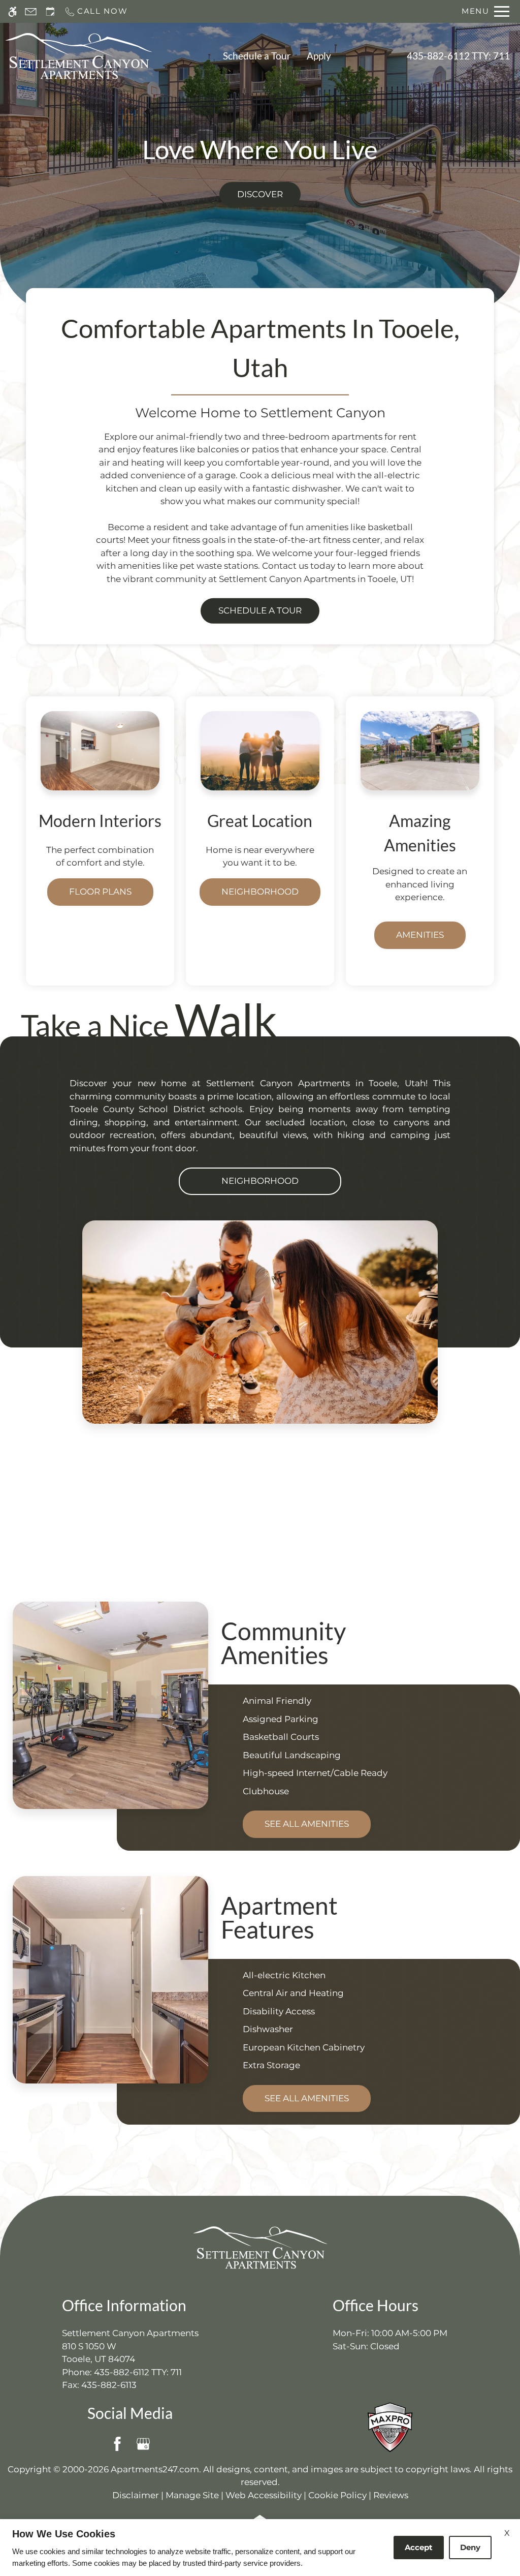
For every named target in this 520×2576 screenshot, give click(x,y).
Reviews (391, 2495)
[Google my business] (143, 2444)
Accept (419, 2547)
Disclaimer (136, 2495)
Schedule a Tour (257, 56)
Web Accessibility (264, 2495)
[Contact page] (31, 11)
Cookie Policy (337, 2495)
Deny (470, 2547)
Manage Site (192, 2495)
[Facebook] (117, 2444)
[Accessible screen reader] (12, 11)
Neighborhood (260, 892)
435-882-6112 (458, 56)
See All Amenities (307, 1824)
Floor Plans (100, 892)
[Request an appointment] (50, 11)
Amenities (420, 935)
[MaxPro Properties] (390, 2427)
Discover (260, 194)
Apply (319, 56)
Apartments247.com (155, 2469)
